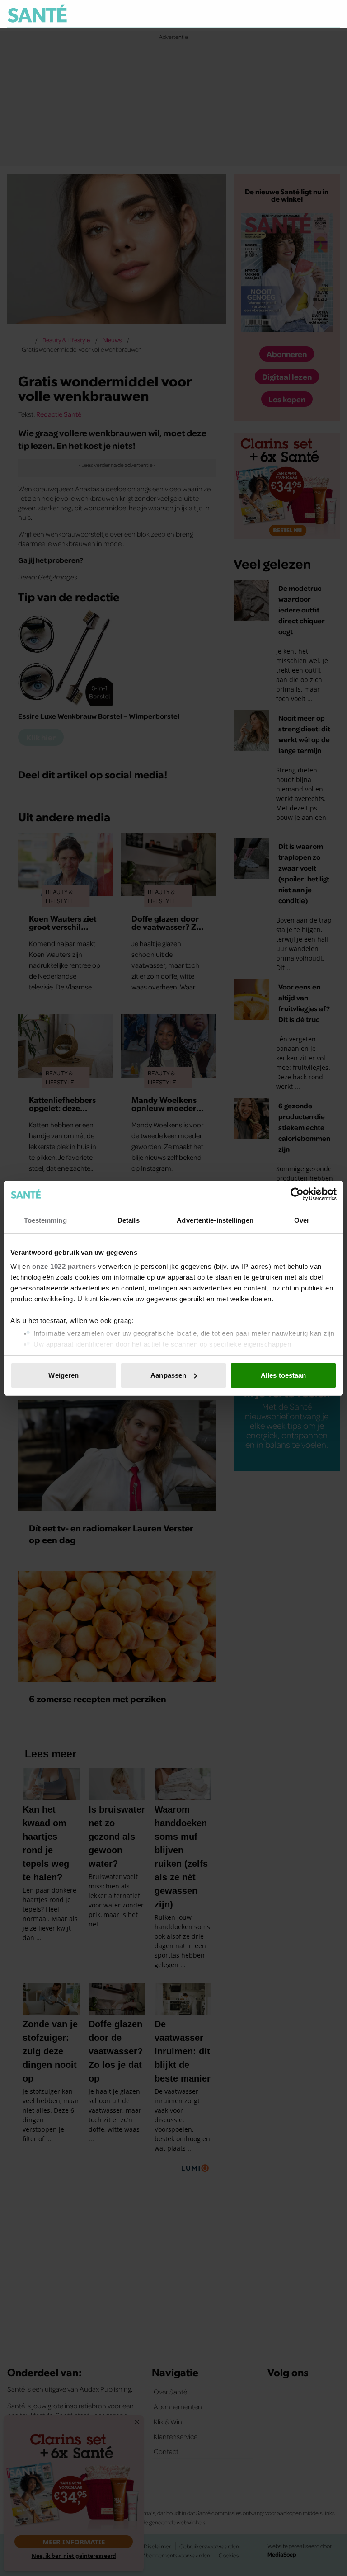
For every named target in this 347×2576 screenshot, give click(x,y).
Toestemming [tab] (45, 1220)
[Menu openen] (277, 14)
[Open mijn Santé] (306, 14)
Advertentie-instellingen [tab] (215, 1220)
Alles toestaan (283, 1375)
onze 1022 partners (64, 1266)
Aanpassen (168, 1375)
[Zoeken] (333, 14)
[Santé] (37, 13)
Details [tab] (129, 1220)
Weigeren (63, 1375)
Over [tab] (302, 1220)
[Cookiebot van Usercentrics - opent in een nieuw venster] (297, 1194)
